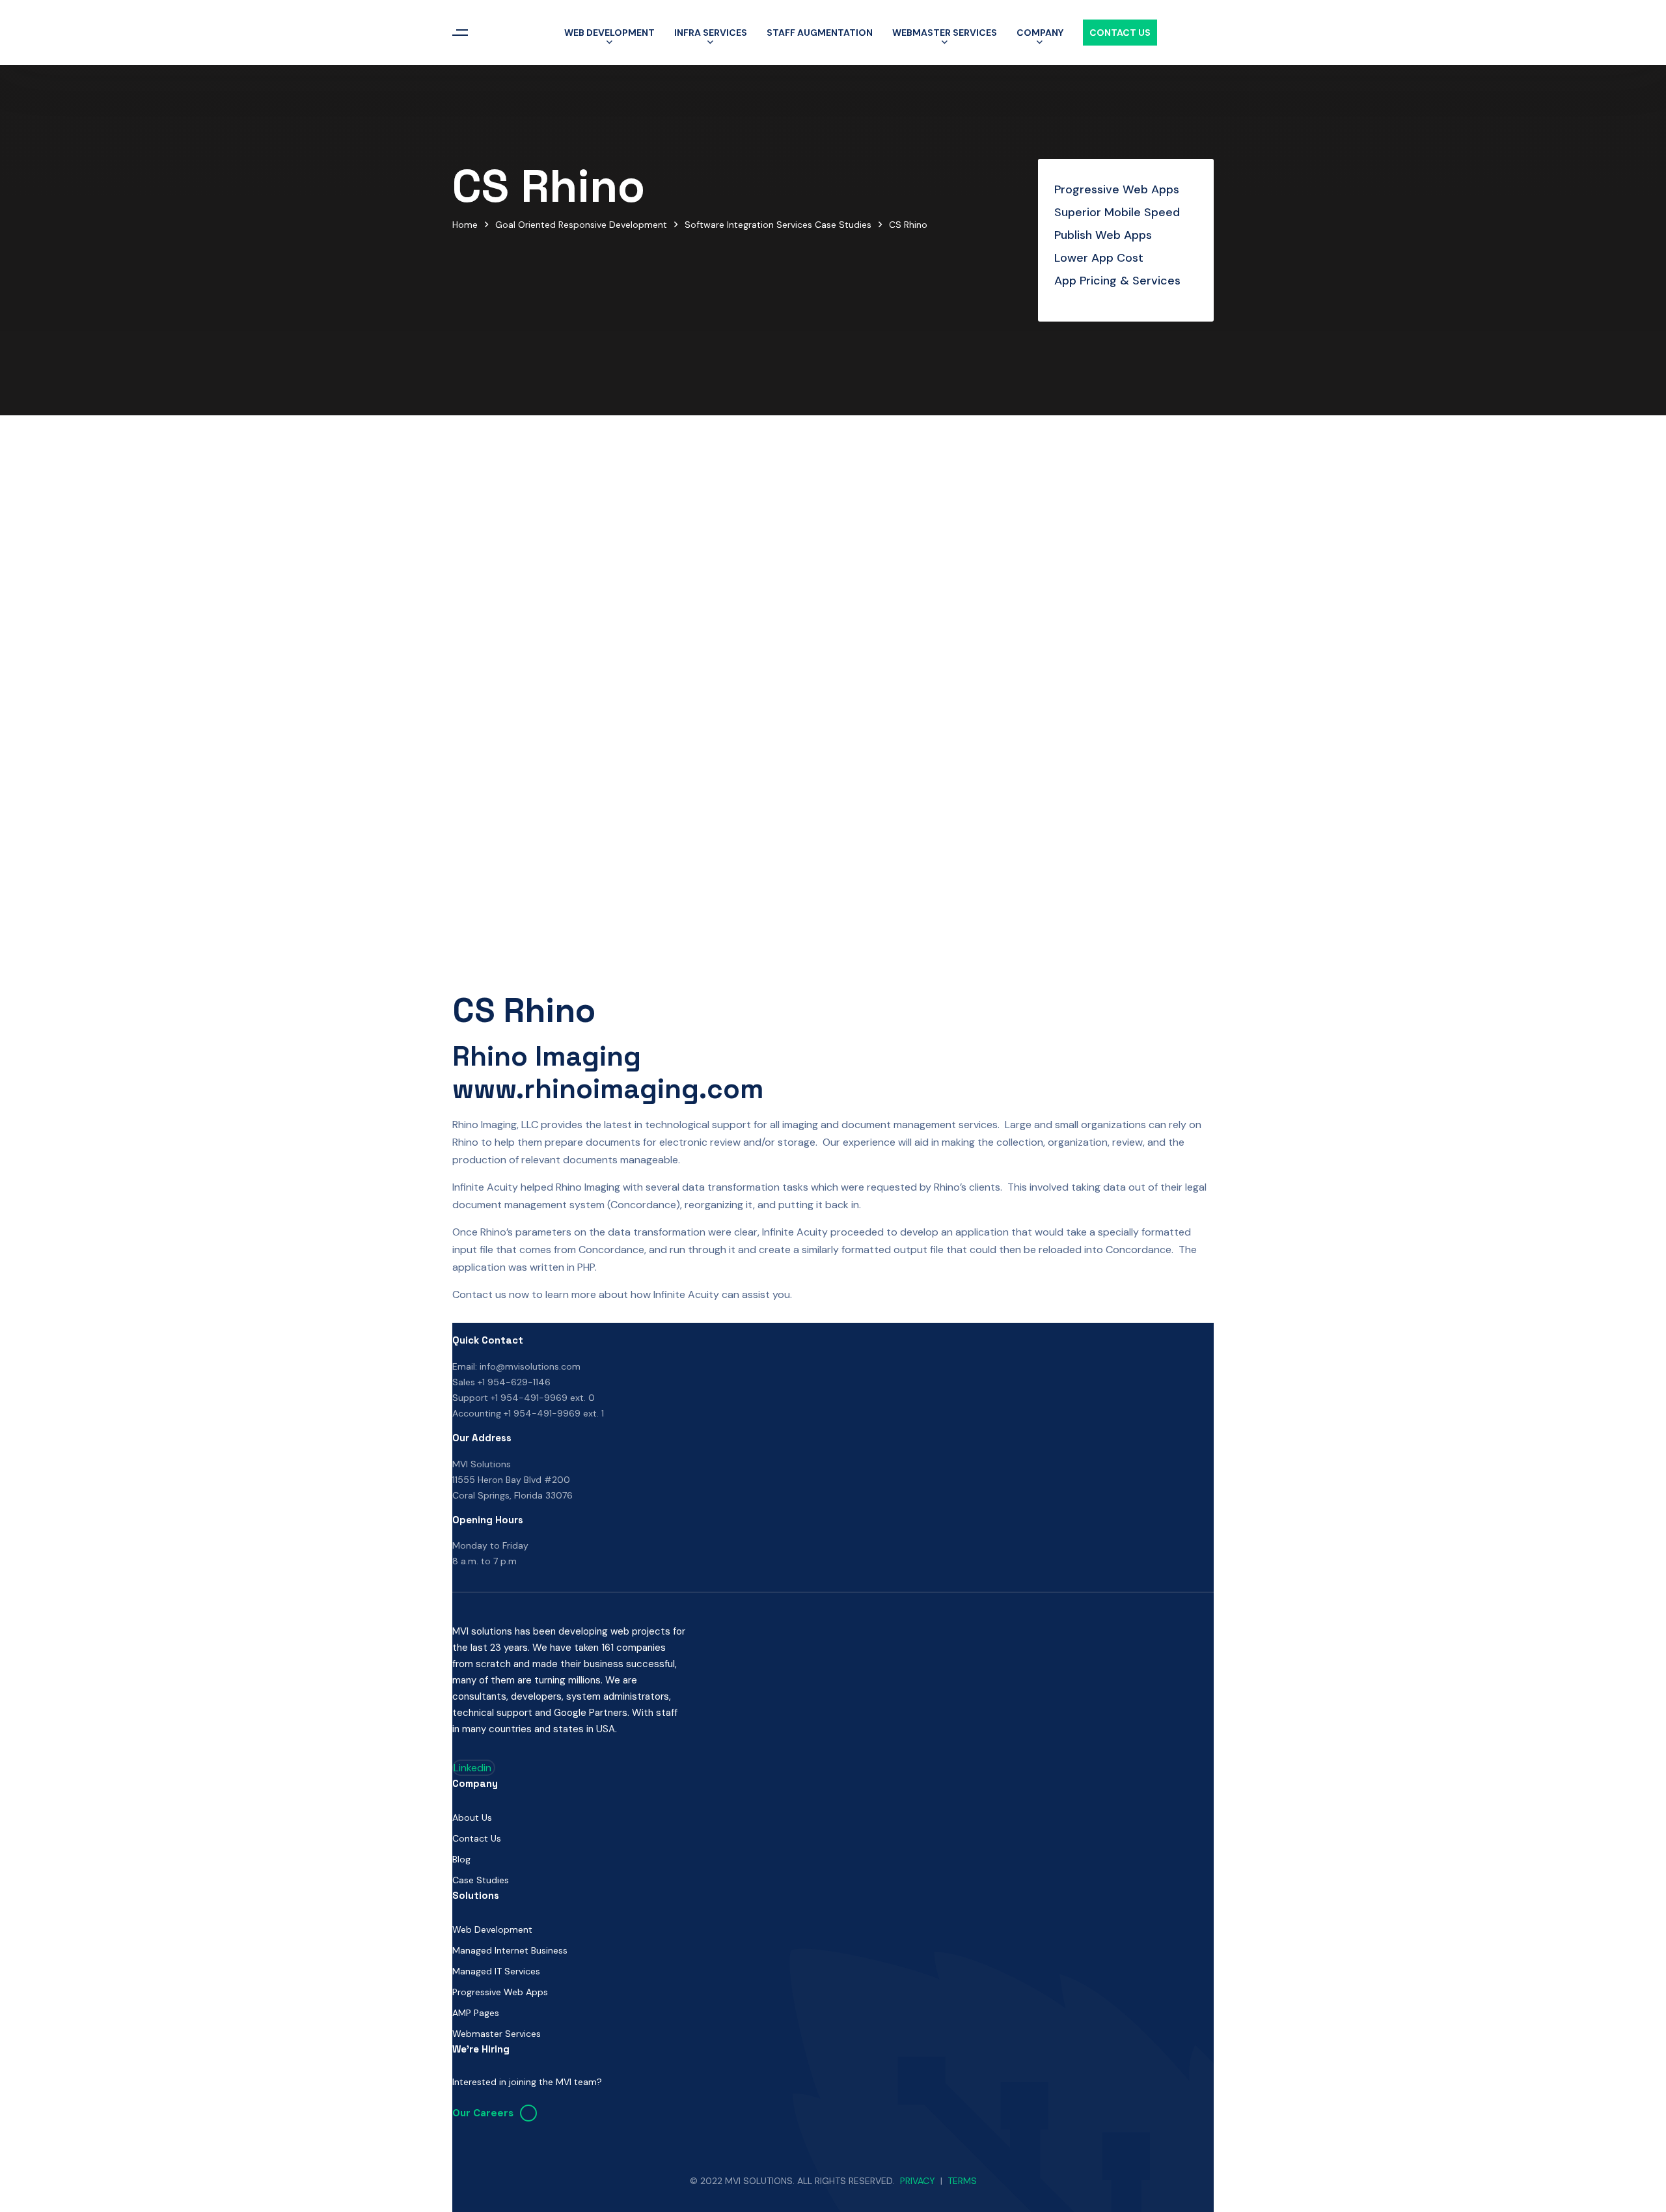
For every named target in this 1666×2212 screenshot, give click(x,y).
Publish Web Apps (1103, 235)
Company (1040, 33)
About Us (472, 1818)
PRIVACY (918, 2181)
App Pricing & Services (1117, 281)
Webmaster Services (945, 33)
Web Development (609, 33)
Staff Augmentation (820, 33)
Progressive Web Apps (1117, 189)
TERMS (962, 2181)
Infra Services (711, 33)
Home (465, 225)
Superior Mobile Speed (1117, 212)
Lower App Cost (1099, 258)
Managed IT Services (496, 1971)
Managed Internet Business (510, 1950)
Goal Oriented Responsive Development (581, 225)
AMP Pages (476, 2013)
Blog (461, 1859)
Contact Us (1120, 33)
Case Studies (481, 1880)
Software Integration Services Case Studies (778, 225)
